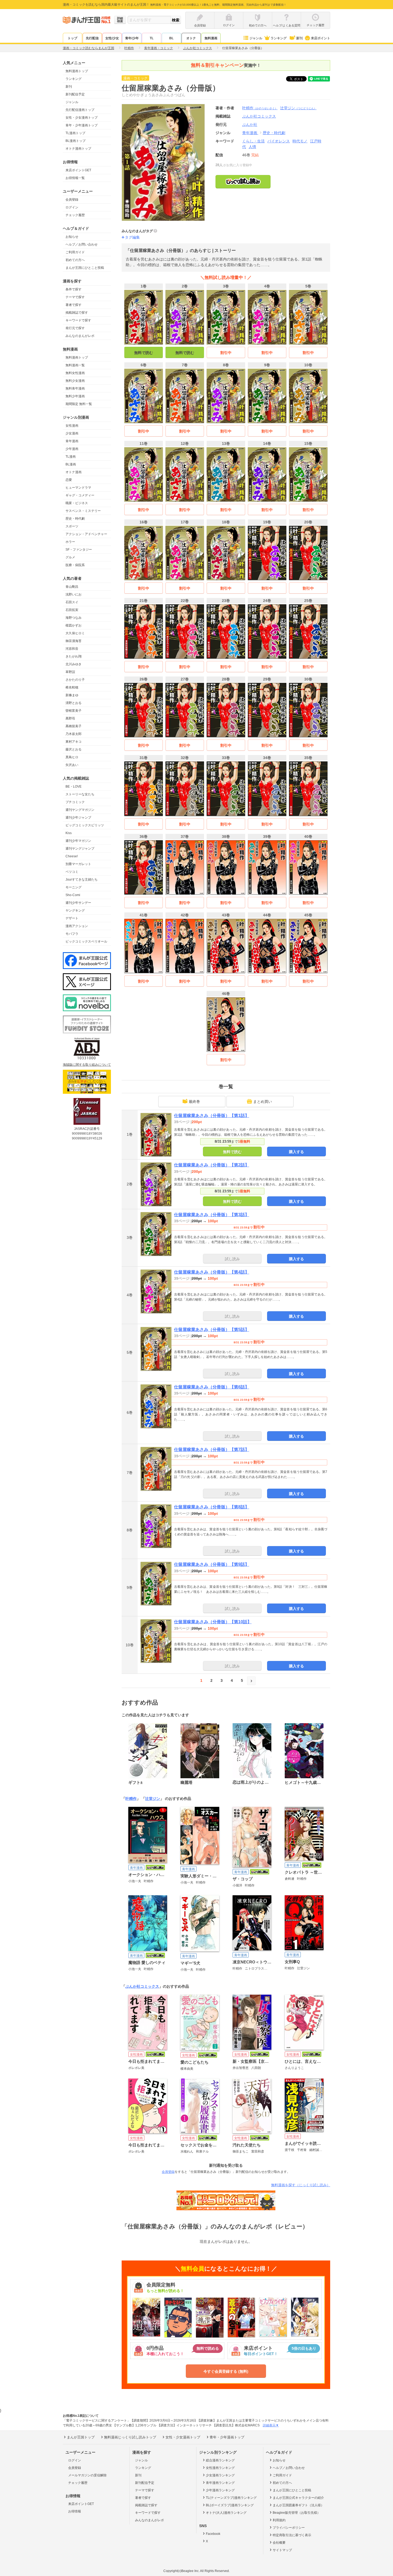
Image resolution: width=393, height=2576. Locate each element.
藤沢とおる (74, 749)
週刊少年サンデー (78, 903)
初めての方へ (75, 260)
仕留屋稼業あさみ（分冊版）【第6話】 (212, 1387)
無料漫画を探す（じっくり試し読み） (301, 2185)
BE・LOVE (74, 787)
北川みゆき (74, 664)
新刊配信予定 (75, 94)
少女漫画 (72, 433)
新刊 (299, 38)
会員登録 (72, 200)
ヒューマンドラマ (78, 488)
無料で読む (144, 353)
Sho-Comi (73, 895)
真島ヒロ (72, 757)
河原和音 (72, 649)
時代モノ (300, 141)
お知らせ (72, 237)
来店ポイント (321, 38)
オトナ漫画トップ (78, 149)
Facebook (213, 2534)
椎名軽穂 (72, 687)
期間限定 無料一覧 (79, 404)
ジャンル (256, 38)
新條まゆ (72, 695)
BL (171, 38)
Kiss (69, 833)
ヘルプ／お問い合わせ (82, 244)
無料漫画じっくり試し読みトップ (130, 2437)
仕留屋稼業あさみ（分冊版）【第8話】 (212, 1507)
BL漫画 (71, 464)
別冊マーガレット (78, 864)
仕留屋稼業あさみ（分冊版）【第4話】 (212, 1272)
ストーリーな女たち (80, 794)
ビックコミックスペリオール (86, 941)
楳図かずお (74, 625)
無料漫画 (211, 38)
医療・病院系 (75, 565)
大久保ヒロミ (75, 633)
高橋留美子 (74, 726)
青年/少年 (132, 38)
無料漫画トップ (77, 71)
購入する (296, 1152)
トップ (72, 38)
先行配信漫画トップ (80, 110)
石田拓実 (72, 610)
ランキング (279, 38)
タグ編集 (132, 237)
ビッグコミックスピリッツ (85, 825)
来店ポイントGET (78, 170)
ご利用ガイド (75, 252)
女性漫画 (72, 426)
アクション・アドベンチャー (86, 534)
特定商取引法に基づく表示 (292, 2535)
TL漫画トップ (75, 133)
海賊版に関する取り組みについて (87, 1065)
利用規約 (279, 2520)
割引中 (226, 353)
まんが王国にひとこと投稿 (85, 268)
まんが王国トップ (81, 2437)
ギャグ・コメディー (80, 495)
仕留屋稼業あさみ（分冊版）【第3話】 (212, 1215)
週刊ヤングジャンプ (80, 849)
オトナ (191, 38)
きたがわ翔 (74, 656)
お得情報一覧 (75, 178)
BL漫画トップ (76, 141)
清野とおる (74, 703)
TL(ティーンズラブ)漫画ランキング (231, 2498)
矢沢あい (72, 765)
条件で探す (74, 289)
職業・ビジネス (77, 503)
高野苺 (70, 718)
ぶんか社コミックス (142, 1986)
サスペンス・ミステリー (83, 511)
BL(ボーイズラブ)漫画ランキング (230, 2505)
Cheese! (72, 856)
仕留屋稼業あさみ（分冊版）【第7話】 (212, 1450)
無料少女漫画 (75, 381)
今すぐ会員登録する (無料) (226, 2371)
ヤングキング (75, 910)
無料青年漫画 (75, 388)
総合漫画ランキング (220, 2460)
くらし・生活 (253, 141)
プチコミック (75, 802)
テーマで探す (75, 297)
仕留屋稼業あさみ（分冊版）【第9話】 (212, 1564)
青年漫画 (72, 441)
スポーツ (72, 526)
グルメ (70, 557)
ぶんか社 (250, 124)
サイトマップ (282, 2550)
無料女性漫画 (75, 373)
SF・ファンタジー (79, 550)
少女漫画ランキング (220, 2475)
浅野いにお (74, 594)
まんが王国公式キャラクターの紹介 (298, 2498)
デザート (72, 918)
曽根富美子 (74, 711)
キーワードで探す (78, 320)
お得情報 (75, 2511)
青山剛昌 (72, 587)
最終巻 (194, 1102)
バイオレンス (279, 141)
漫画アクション (77, 926)
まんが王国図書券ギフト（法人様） (298, 2505)
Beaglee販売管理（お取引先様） (296, 2513)
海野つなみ (74, 618)
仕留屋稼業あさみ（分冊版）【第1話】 (212, 1116)
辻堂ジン (298, 108)
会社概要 (279, 2543)
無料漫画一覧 (75, 365)
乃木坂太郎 (74, 734)
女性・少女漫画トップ (82, 118)
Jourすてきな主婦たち (82, 880)
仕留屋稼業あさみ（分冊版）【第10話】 (213, 1622)
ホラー (70, 542)
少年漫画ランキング (220, 2490)
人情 (252, 147)
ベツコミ (72, 872)
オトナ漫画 (74, 472)
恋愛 (69, 480)
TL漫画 (71, 457)
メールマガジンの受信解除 (87, 2475)
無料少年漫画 (75, 396)
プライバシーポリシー (289, 2528)
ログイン (72, 207)
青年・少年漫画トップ (82, 125)
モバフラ (72, 934)
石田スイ (72, 602)
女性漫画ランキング (220, 2468)
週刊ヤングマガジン (80, 810)
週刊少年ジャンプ (78, 818)
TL (152, 38)
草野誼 (70, 672)
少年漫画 (72, 449)
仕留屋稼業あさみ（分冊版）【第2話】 (212, 1165)
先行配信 (92, 38)
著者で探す (74, 305)
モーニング (74, 887)
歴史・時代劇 (75, 519)
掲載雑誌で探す (77, 313)
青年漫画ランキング (220, 2483)
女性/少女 (112, 38)
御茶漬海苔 (74, 641)
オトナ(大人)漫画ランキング (226, 2513)
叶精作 (260, 108)
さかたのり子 (75, 680)
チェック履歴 (75, 215)
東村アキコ (74, 742)
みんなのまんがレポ (80, 336)
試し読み (232, 1259)
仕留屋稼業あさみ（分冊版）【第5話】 (212, 1330)
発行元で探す (75, 328)
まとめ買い (263, 1102)
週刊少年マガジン (78, 841)
